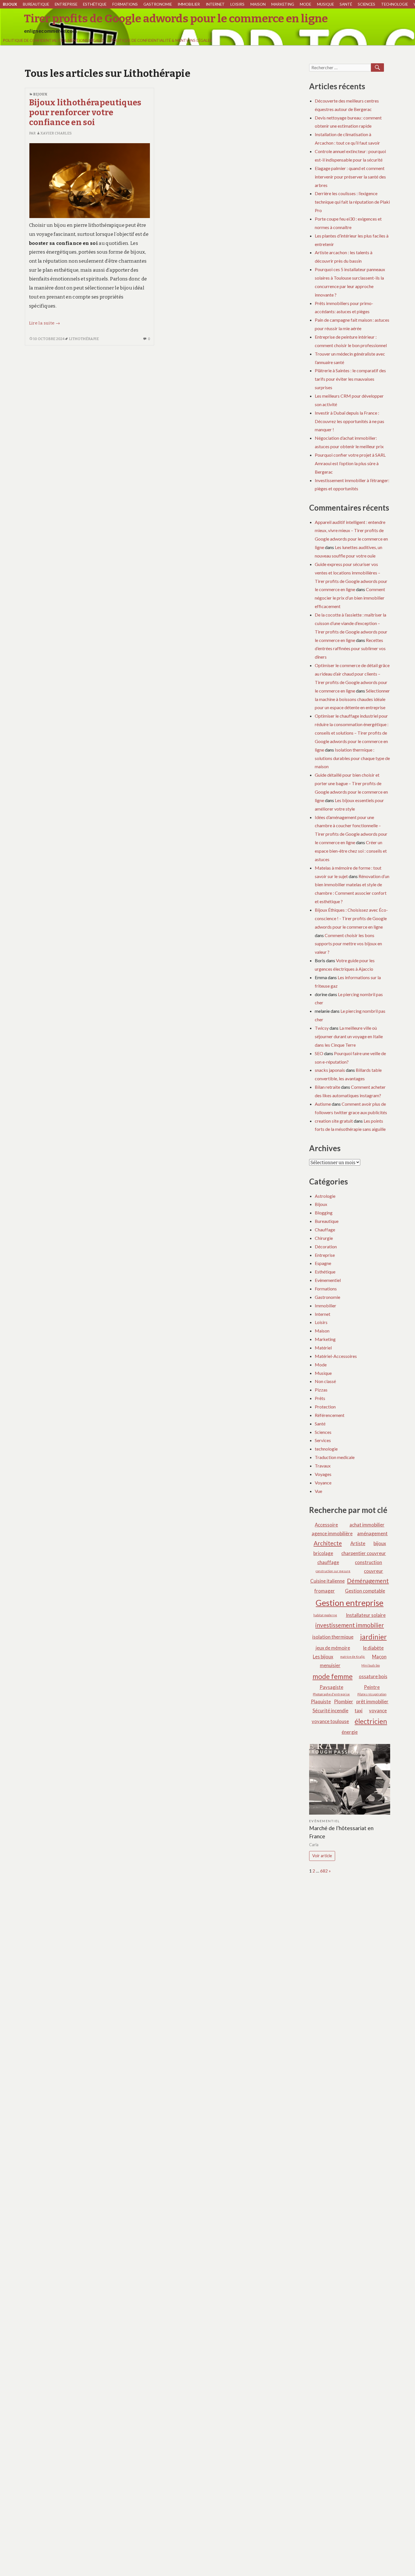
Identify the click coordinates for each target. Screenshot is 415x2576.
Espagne (323, 1263)
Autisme (323, 1104)
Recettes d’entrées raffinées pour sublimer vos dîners (350, 649)
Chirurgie (324, 1238)
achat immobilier (367, 1525)
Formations (125, 4)
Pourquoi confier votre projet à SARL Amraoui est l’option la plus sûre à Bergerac (350, 463)
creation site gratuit (334, 1121)
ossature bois (373, 1676)
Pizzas (321, 1390)
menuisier (330, 1665)
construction (368, 1562)
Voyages (323, 1474)
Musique (326, 4)
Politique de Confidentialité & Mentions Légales (54, 40)
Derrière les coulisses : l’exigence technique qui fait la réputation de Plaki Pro (352, 202)
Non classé (325, 1381)
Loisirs (237, 4)
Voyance (323, 1483)
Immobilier (189, 4)
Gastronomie (158, 4)
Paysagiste (331, 1687)
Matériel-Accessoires (336, 1356)
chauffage (328, 1562)
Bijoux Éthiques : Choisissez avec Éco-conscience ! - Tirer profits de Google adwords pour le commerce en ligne (351, 918)
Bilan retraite (327, 1087)
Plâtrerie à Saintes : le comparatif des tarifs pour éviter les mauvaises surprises (350, 379)
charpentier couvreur (364, 1553)
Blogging (324, 1213)
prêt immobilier (372, 1701)
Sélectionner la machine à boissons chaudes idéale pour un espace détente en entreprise (352, 699)
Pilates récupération (372, 1694)
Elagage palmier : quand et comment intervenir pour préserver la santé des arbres (350, 177)
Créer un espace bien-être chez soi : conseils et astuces (351, 851)
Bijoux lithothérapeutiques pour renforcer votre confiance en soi (85, 113)
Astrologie (325, 1196)
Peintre (372, 1687)
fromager (325, 1591)
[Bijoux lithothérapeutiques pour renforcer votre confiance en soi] (90, 180)
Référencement (330, 1415)
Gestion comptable (365, 1591)
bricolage (323, 1553)
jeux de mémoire (333, 1648)
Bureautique (36, 4)
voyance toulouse (330, 1721)
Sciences (366, 4)
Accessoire (326, 1525)
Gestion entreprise (350, 1603)
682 (324, 1871)
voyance (378, 1711)
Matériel (323, 1348)
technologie (395, 4)
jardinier (373, 1637)
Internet (215, 4)
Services (323, 1440)
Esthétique (95, 4)
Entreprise (66, 4)
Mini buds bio (371, 1665)
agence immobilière (332, 1533)
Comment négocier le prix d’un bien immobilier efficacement (350, 598)
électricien (371, 1721)
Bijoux (10, 4)
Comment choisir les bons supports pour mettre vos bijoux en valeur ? (348, 944)
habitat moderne (325, 1615)
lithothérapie (84, 339)
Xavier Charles (56, 133)
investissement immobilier (350, 1625)
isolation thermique (333, 1637)
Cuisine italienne (327, 1581)
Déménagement (368, 1581)
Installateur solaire (366, 1615)
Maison (258, 4)
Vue (318, 1491)
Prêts (320, 1398)
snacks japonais (330, 1070)
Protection (325, 1407)
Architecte (328, 1543)
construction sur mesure (333, 1571)
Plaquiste (321, 1701)
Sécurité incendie (330, 1711)
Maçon (379, 1657)
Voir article (322, 1856)
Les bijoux (323, 1657)
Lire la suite (44, 323)
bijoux (380, 1543)
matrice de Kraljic (353, 1657)
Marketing (283, 4)
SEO (319, 1053)
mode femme (333, 1676)
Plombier (344, 1701)
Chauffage (325, 1230)
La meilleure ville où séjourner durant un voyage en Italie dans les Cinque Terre (349, 1036)
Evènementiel (328, 1280)
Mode (305, 4)
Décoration (326, 1246)
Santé (346, 4)
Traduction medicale (335, 1457)
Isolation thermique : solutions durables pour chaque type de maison (352, 758)
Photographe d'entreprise (331, 1694)
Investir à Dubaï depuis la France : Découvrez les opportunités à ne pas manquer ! (350, 421)
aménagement (372, 1533)
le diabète (373, 1648)
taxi (359, 1711)
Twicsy (322, 1028)
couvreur (373, 1571)
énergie (350, 1732)
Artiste (358, 1543)
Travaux (323, 1466)
